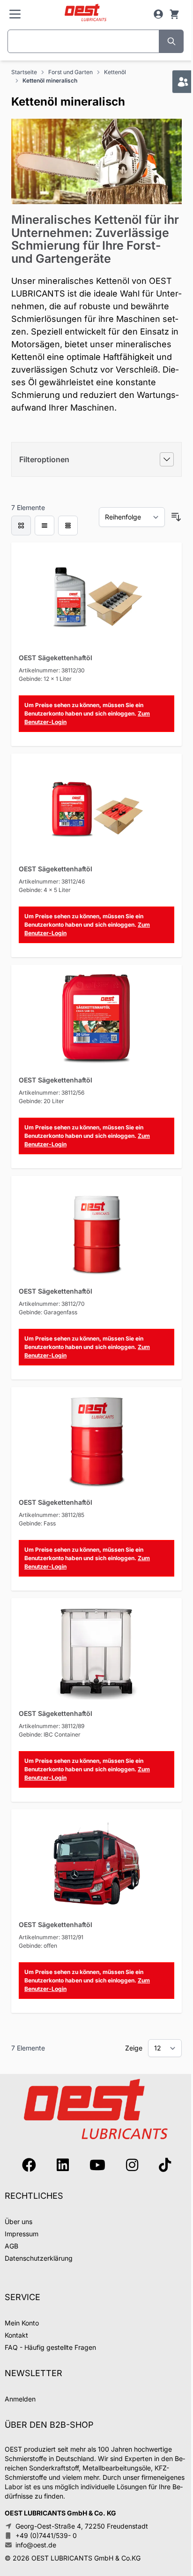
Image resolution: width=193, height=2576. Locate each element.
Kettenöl (115, 72)
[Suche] (171, 41)
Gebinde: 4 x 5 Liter (45, 890)
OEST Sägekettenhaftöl (56, 658)
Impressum (22, 2234)
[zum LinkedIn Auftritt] (63, 2165)
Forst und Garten (71, 72)
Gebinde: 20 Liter (41, 1101)
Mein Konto (22, 2323)
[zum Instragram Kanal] (132, 2165)
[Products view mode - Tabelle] (68, 526)
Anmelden (20, 2399)
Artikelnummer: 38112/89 (52, 1726)
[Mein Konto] (158, 14)
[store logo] (86, 13)
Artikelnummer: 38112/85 (52, 1515)
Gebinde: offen (38, 1946)
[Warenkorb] (174, 14)
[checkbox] (21, 526)
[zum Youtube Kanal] (97, 2165)
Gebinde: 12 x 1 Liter (45, 679)
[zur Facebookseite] (29, 2165)
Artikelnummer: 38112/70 (52, 1304)
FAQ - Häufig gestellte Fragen (50, 2347)
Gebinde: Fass (37, 1523)
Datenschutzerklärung (39, 2258)
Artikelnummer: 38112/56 (52, 1093)
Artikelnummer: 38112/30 (52, 670)
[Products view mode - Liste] (45, 526)
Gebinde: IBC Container (50, 1734)
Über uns (19, 2222)
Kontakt (16, 2335)
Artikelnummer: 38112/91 (51, 1937)
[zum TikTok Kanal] (165, 2165)
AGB (11, 2246)
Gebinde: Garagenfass (48, 1312)
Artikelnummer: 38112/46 (52, 881)
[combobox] (83, 41)
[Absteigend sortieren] (176, 517)
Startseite (24, 72)
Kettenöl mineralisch (50, 80)
